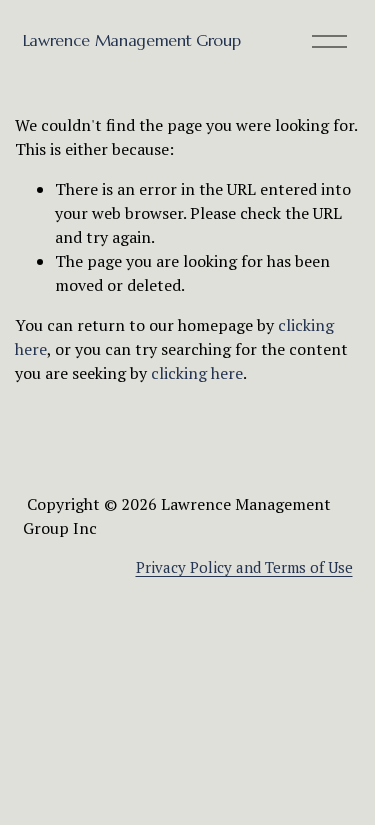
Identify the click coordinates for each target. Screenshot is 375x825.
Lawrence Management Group (132, 40)
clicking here (197, 373)
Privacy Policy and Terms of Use (244, 567)
